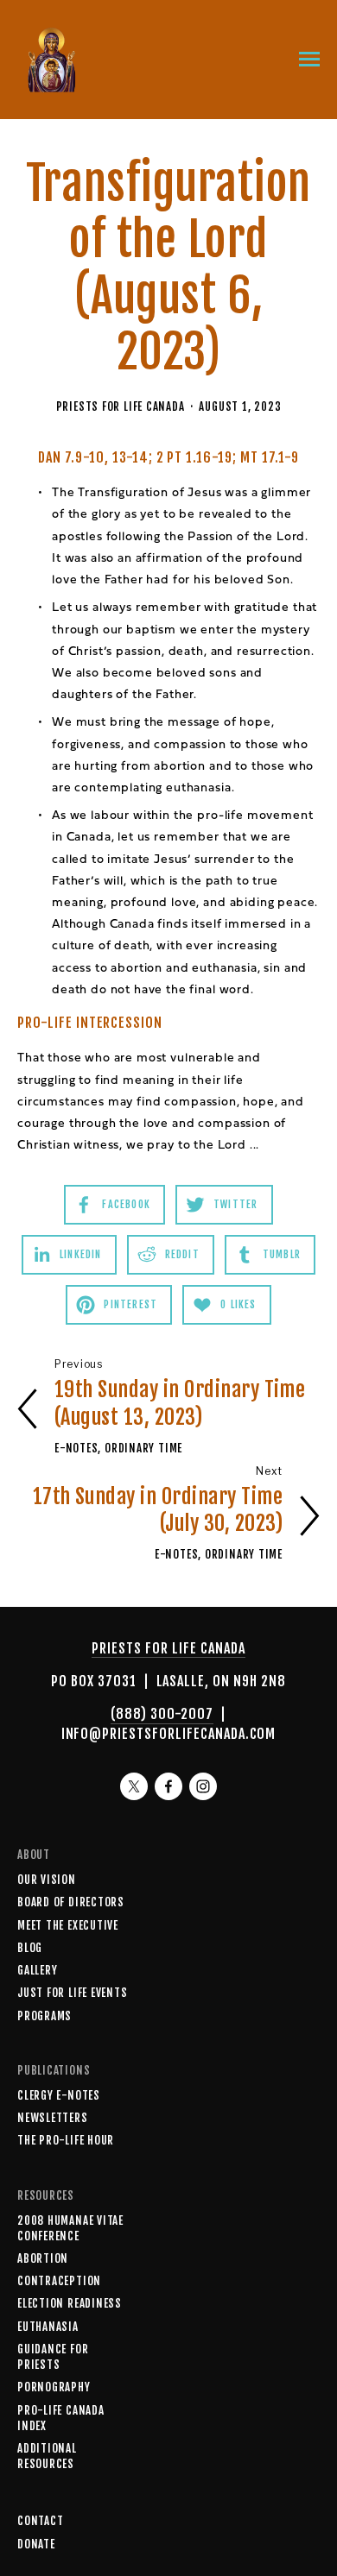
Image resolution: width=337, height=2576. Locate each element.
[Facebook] (168, 1786)
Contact (40, 2521)
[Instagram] (203, 1786)
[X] (134, 1786)
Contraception (59, 2281)
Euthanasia (48, 2327)
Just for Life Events (73, 1993)
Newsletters (53, 2118)
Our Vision (47, 1880)
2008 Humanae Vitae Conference (70, 2228)
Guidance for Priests (53, 2357)
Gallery (37, 1970)
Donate (36, 2544)
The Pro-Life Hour (66, 2140)
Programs (45, 2016)
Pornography (54, 2387)
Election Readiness (70, 2303)
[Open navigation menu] (309, 60)
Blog (30, 1948)
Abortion (43, 2258)
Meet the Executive (68, 1925)
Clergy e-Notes (59, 2095)
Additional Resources (47, 2456)
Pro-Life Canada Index (61, 2418)
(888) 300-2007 (162, 1714)
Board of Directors (71, 1902)
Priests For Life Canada (121, 406)
